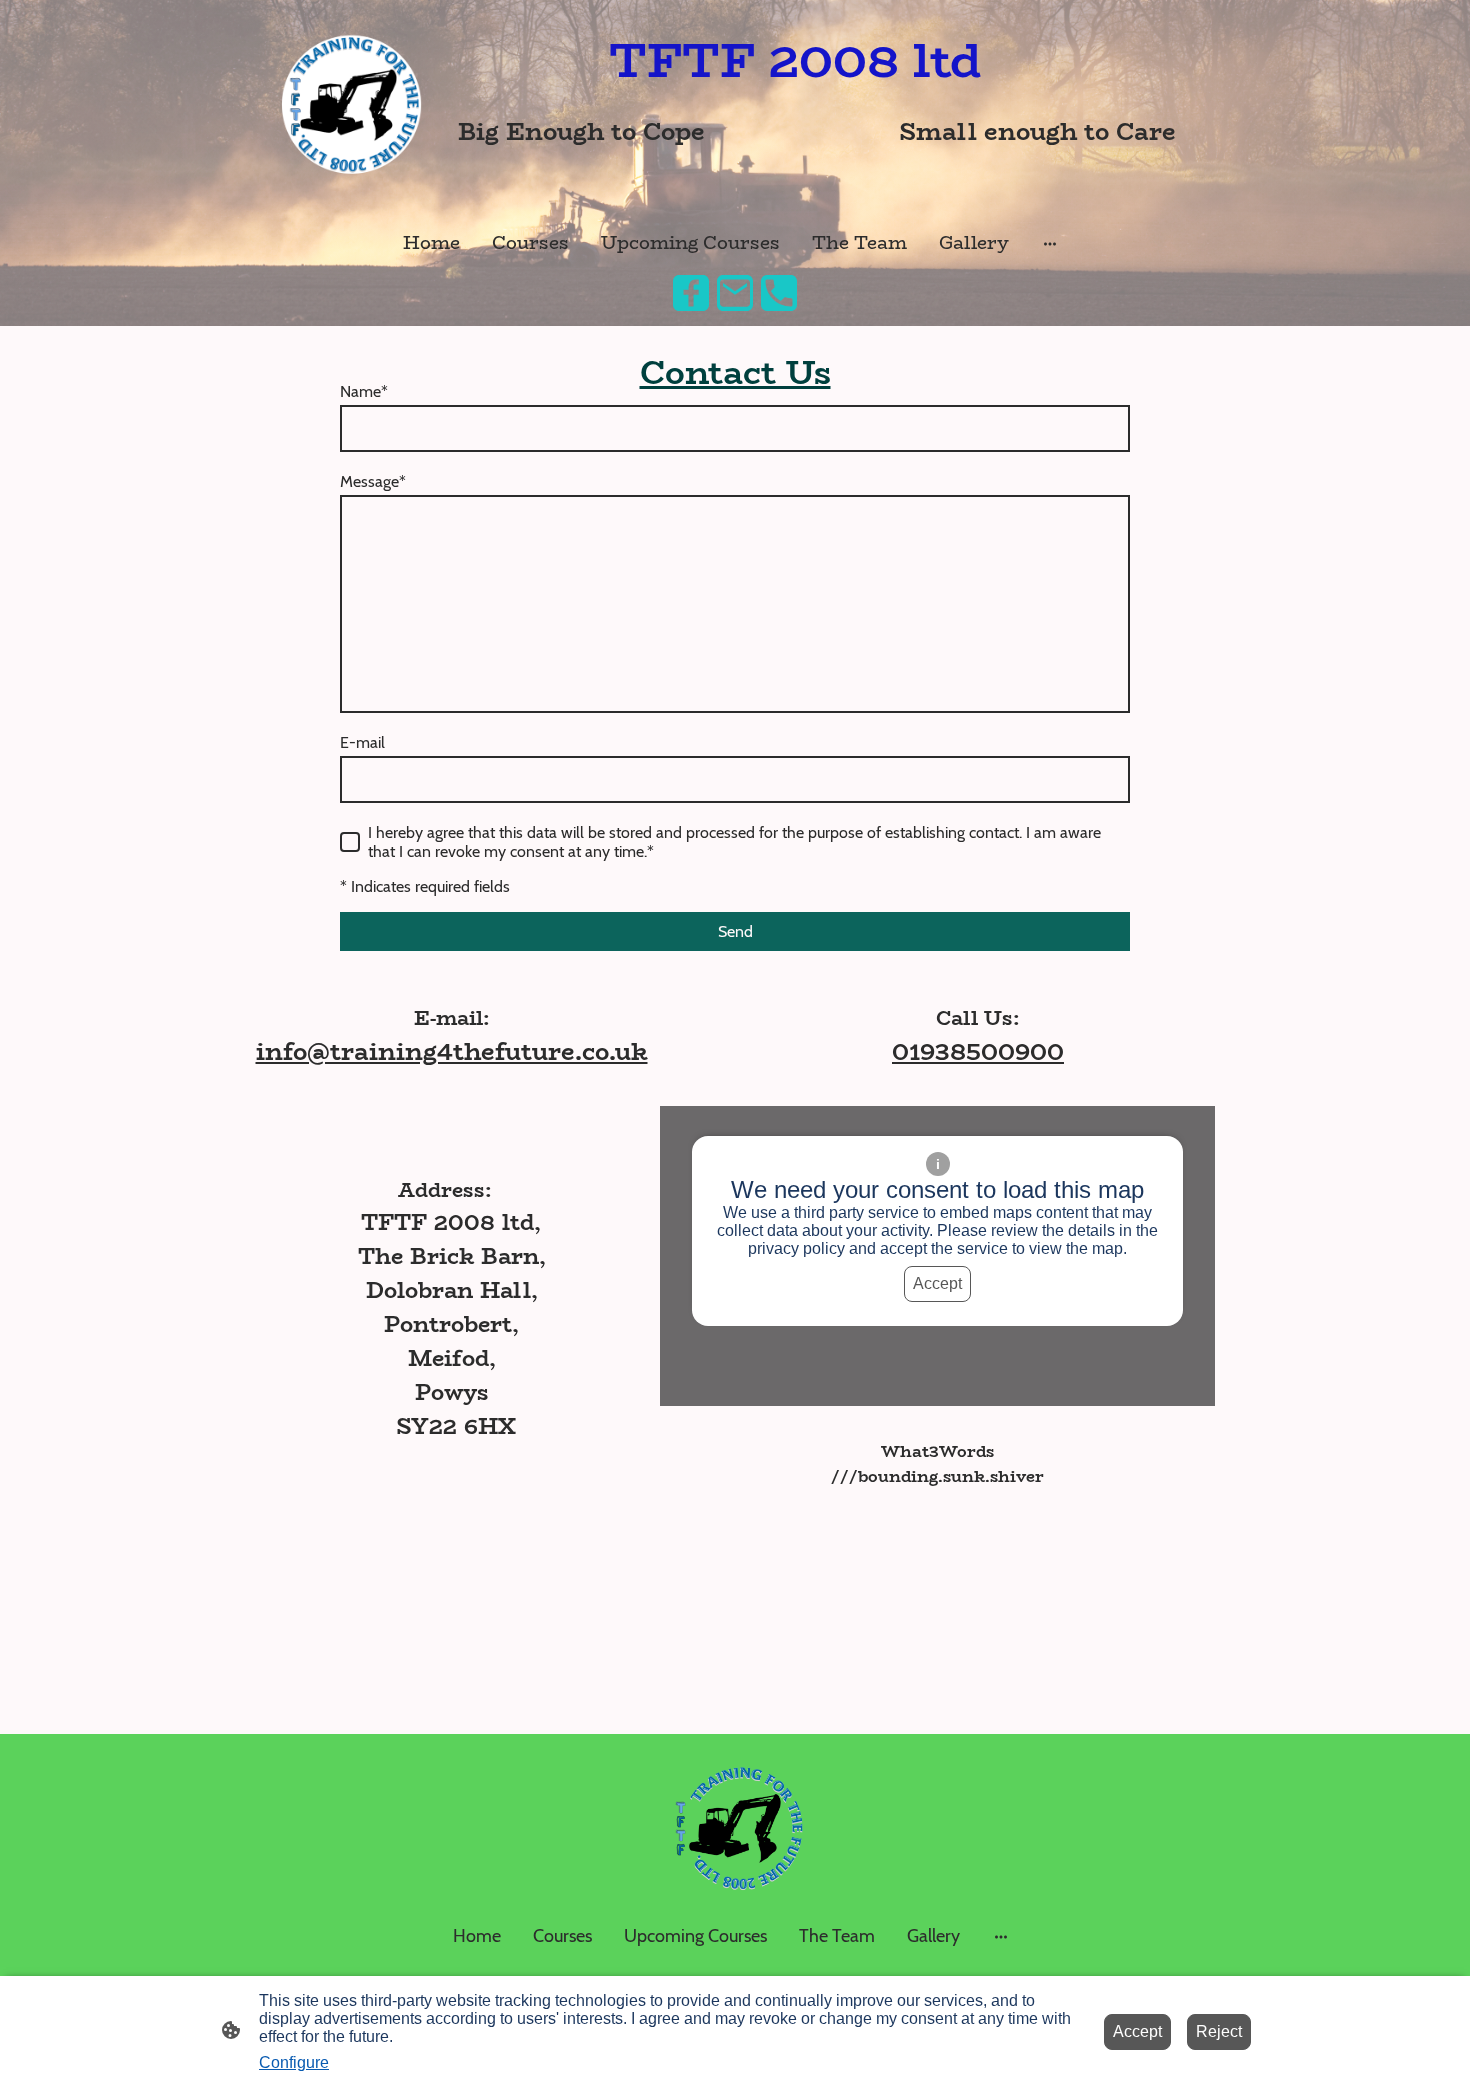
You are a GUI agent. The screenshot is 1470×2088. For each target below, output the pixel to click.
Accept (937, 1283)
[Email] (735, 293)
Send (735, 931)
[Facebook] (691, 293)
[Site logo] (348, 105)
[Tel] (779, 293)
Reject (1219, 2031)
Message (373, 481)
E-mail (362, 742)
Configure (294, 2062)
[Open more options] (1050, 243)
